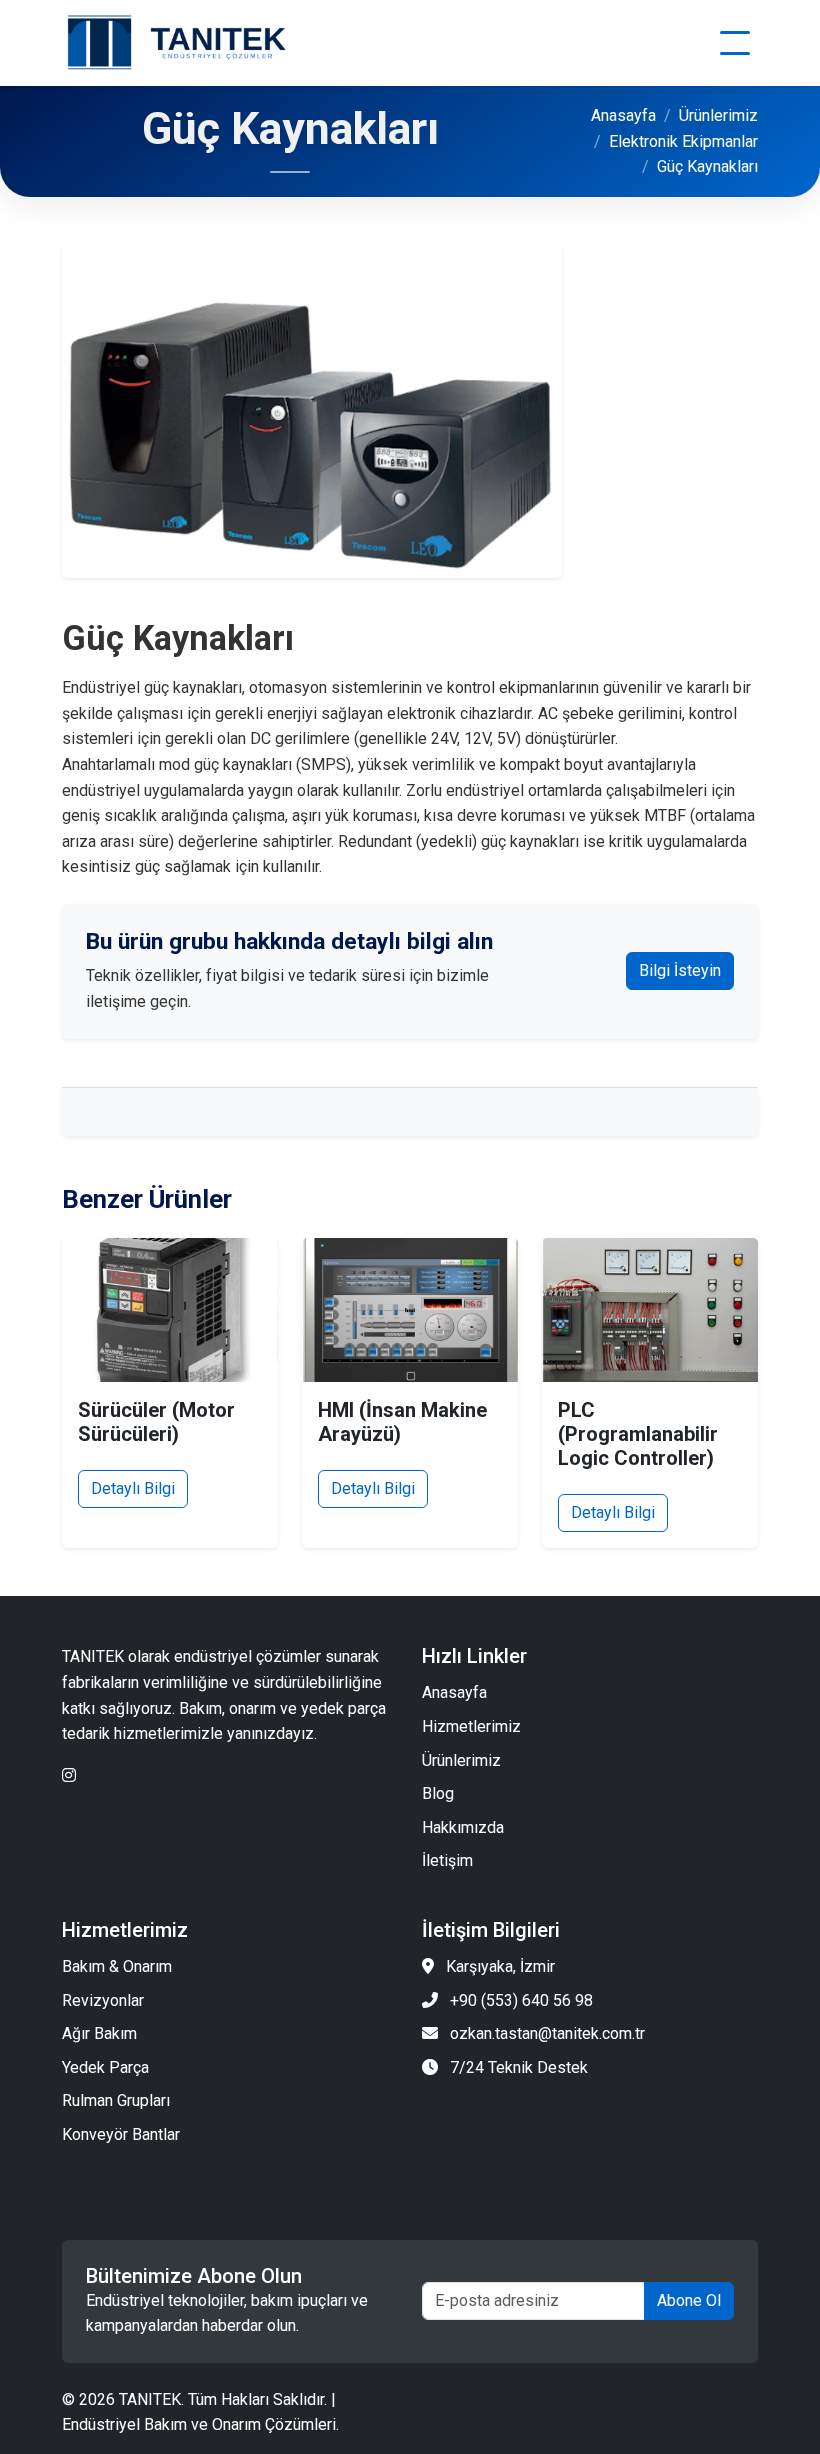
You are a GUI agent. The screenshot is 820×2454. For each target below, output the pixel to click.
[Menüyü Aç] (735, 43)
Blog (438, 1793)
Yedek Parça (105, 2067)
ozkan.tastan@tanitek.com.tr (547, 2033)
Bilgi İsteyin (680, 970)
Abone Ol (689, 2300)
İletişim (447, 1860)
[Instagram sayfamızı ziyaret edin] (69, 1775)
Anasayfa (623, 115)
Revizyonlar (103, 2000)
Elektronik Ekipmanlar (683, 141)
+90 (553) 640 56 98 (521, 2000)
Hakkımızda (463, 1827)
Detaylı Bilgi (133, 1488)
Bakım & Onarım (117, 1966)
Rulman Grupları (116, 2100)
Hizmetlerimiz (471, 1726)
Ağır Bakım (99, 2033)
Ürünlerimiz (718, 115)
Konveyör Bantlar (121, 2134)
